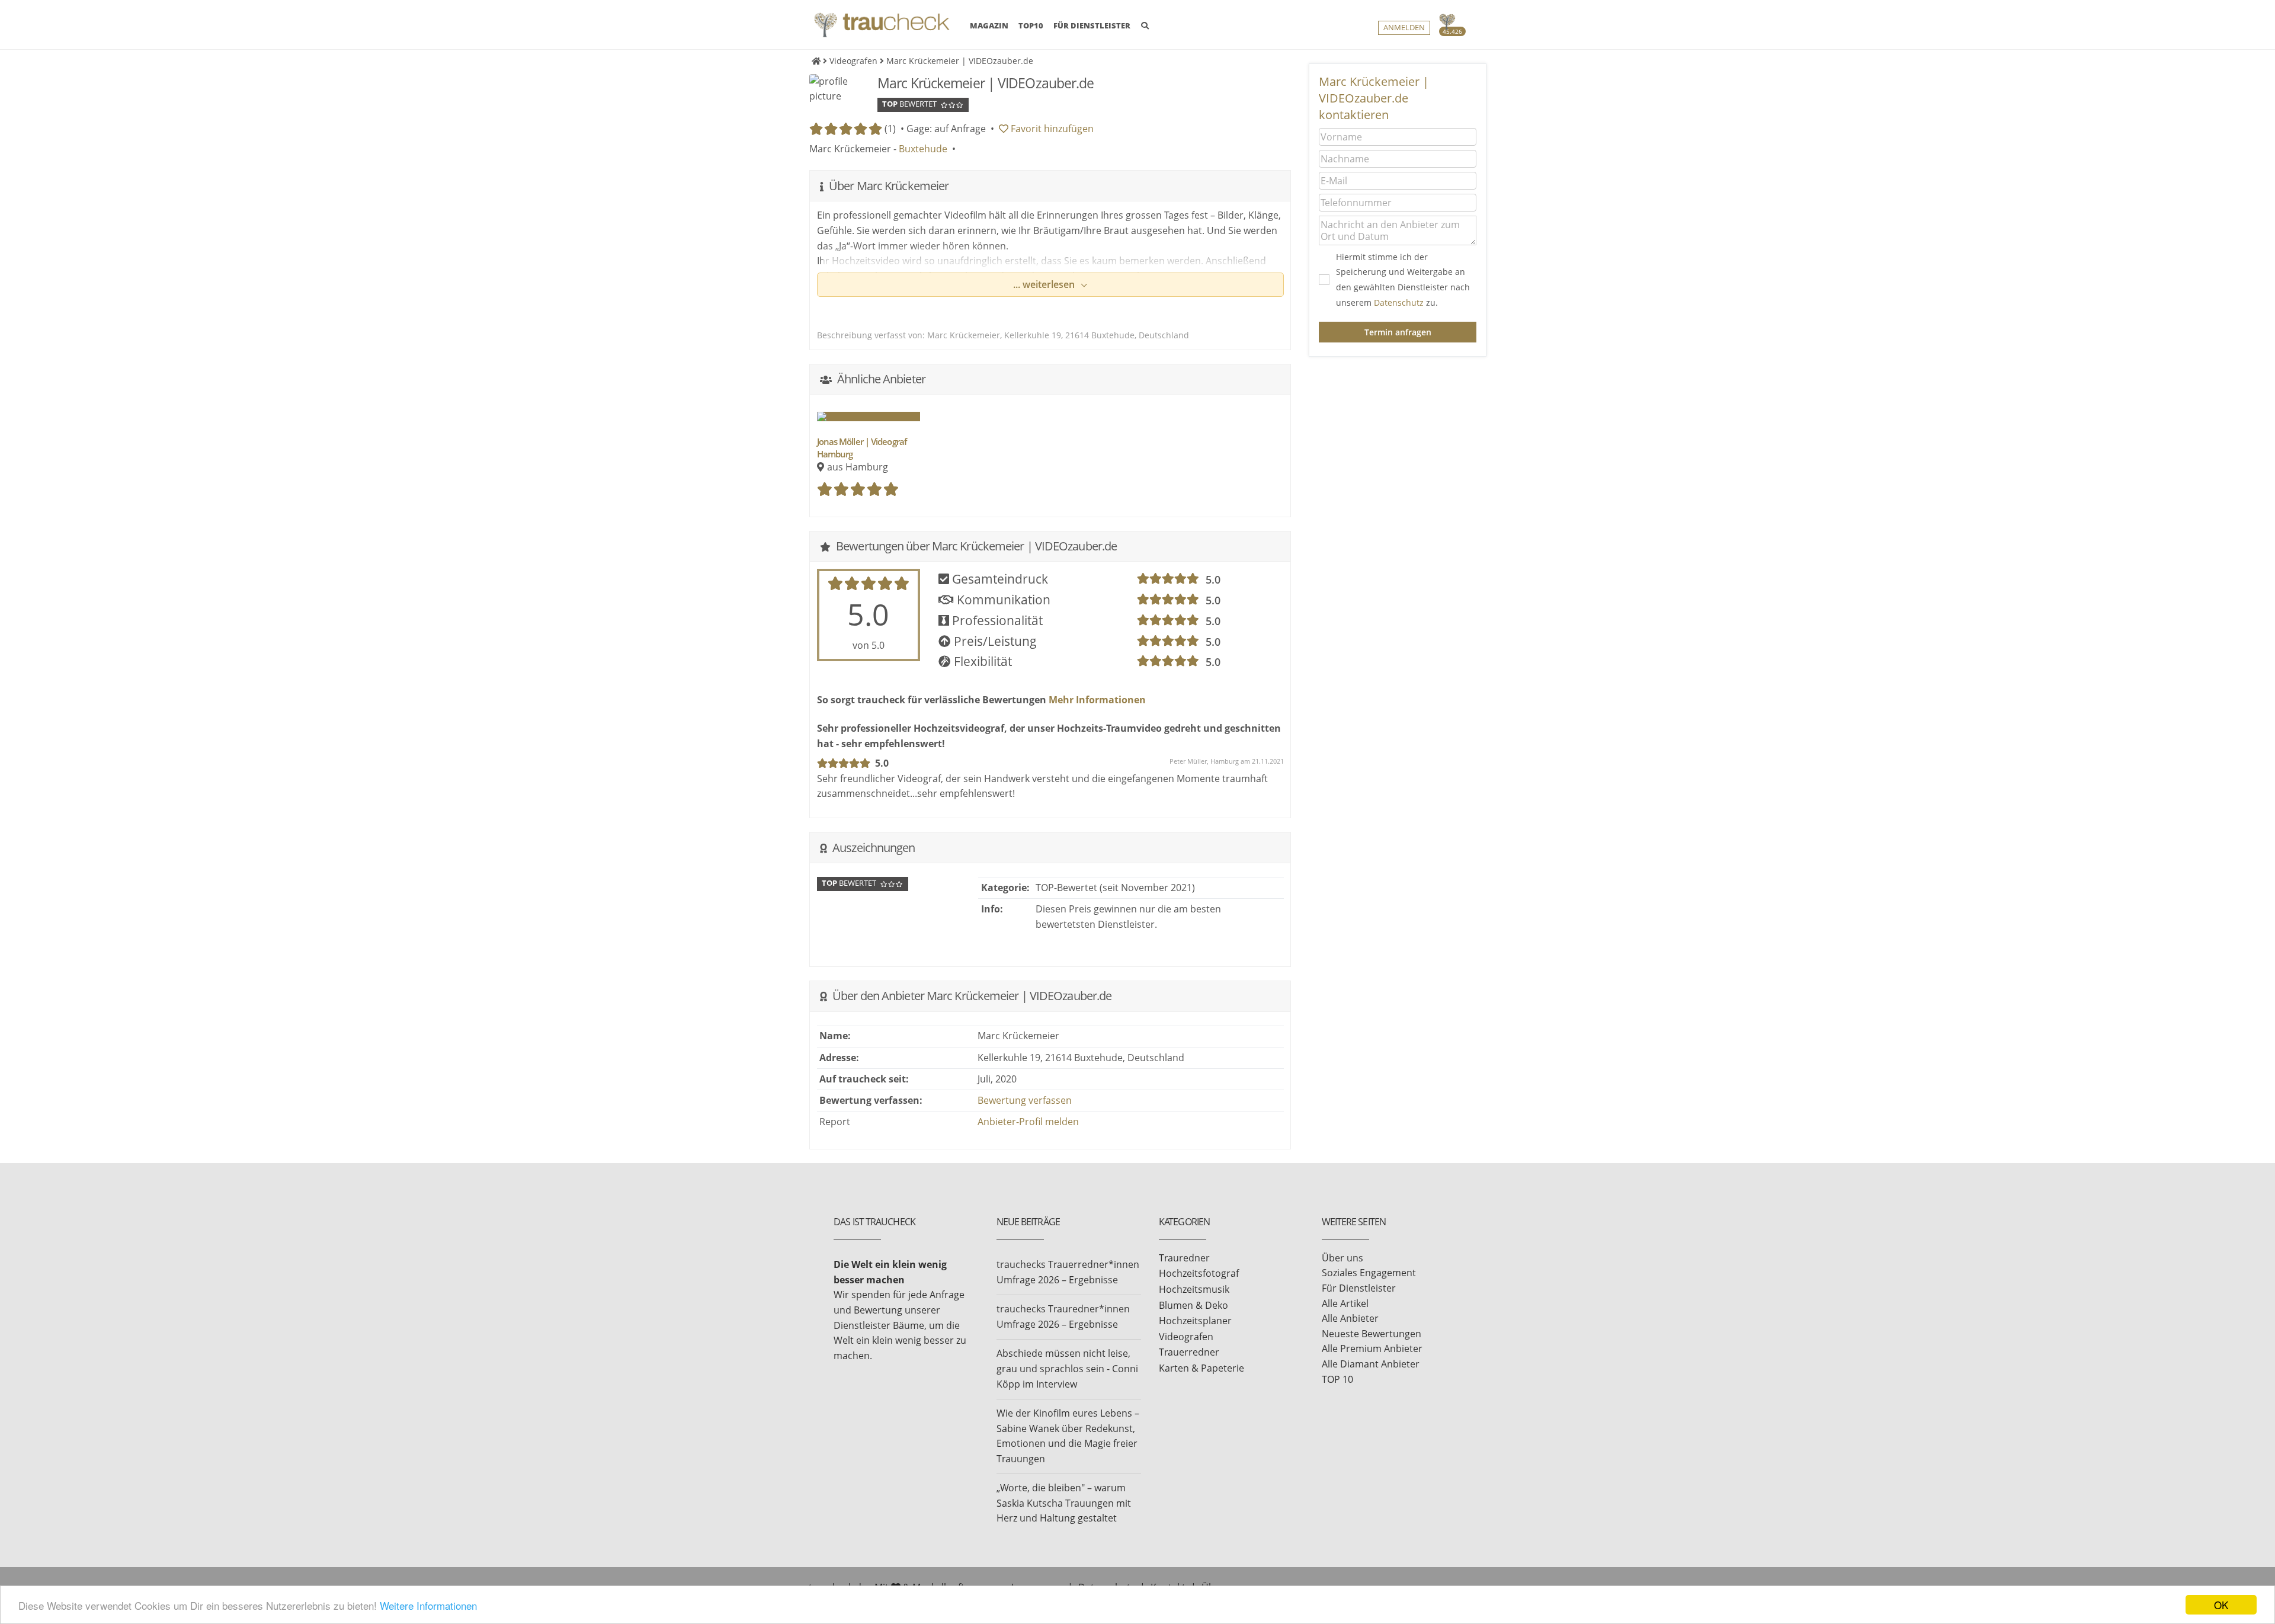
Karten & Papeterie (1201, 1368)
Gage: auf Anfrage (946, 129)
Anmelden (1404, 28)
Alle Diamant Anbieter (1371, 1364)
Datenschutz (1399, 302)
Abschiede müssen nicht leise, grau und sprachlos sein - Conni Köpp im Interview (1067, 1368)
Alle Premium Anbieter (1372, 1348)
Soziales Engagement (1369, 1273)
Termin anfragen (1398, 332)
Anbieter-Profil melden (1028, 1122)
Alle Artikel (1345, 1303)
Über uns (1342, 1258)
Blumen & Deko (1193, 1305)
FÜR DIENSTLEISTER (1092, 25)
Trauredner (1184, 1258)
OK (2221, 1605)
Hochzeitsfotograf (1199, 1273)
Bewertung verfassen (1025, 1100)
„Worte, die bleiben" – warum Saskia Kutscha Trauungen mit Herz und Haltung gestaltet (1064, 1503)
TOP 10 (1337, 1379)
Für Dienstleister (1359, 1288)
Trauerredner (1189, 1352)
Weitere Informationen (428, 1605)
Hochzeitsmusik (1194, 1289)
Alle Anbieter (1350, 1318)
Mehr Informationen (1096, 700)
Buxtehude (923, 149)
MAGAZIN (989, 25)
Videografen (1186, 1337)
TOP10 (1031, 25)
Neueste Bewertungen (1372, 1334)
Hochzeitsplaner (1195, 1321)
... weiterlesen (1045, 284)
